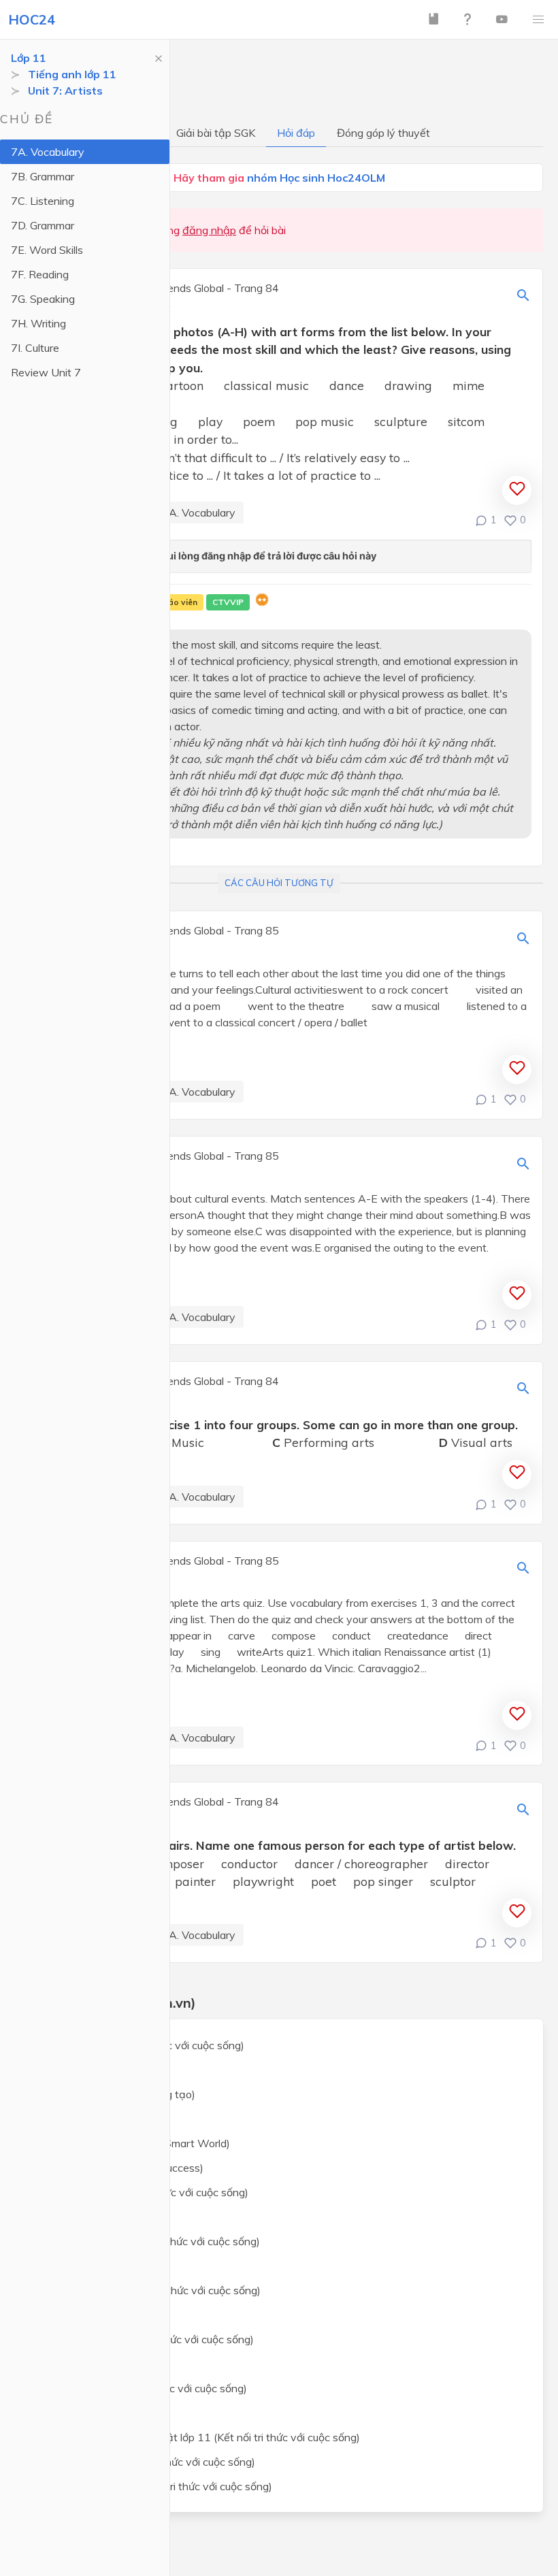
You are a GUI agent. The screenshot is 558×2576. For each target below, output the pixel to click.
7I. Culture (35, 348)
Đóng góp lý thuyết (383, 133)
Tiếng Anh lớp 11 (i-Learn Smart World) (133, 2143)
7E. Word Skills (47, 250)
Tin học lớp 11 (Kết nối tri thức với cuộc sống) (146, 2462)
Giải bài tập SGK (216, 133)
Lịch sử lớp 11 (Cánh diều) (100, 2364)
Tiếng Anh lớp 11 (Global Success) (120, 2168)
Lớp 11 (29, 58)
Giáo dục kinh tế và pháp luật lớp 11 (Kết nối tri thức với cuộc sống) (198, 2437)
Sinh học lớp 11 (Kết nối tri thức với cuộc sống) (149, 2290)
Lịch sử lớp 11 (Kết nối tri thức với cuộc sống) (145, 2339)
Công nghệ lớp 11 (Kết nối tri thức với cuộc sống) (154, 2486)
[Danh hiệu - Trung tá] (262, 602)
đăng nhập (209, 230)
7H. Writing (38, 323)
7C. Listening (43, 201)
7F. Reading (40, 274)
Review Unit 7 (46, 372)
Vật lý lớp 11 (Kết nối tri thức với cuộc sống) (143, 2192)
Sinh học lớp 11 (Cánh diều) (103, 2315)
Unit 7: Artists (65, 91)
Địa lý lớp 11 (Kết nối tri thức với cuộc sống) (142, 2388)
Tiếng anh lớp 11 (72, 74)
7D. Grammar (43, 225)
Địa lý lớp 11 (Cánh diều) (96, 2413)
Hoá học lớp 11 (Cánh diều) (103, 2266)
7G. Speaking (43, 299)
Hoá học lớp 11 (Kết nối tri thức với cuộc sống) (148, 2241)
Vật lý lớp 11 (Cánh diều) (97, 2217)
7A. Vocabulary (48, 152)
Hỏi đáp (296, 133)
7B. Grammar (43, 176)
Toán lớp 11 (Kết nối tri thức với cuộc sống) (141, 2045)
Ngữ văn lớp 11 (75, 2119)
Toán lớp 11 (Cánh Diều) (96, 2070)
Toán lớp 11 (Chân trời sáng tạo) (116, 2094)
